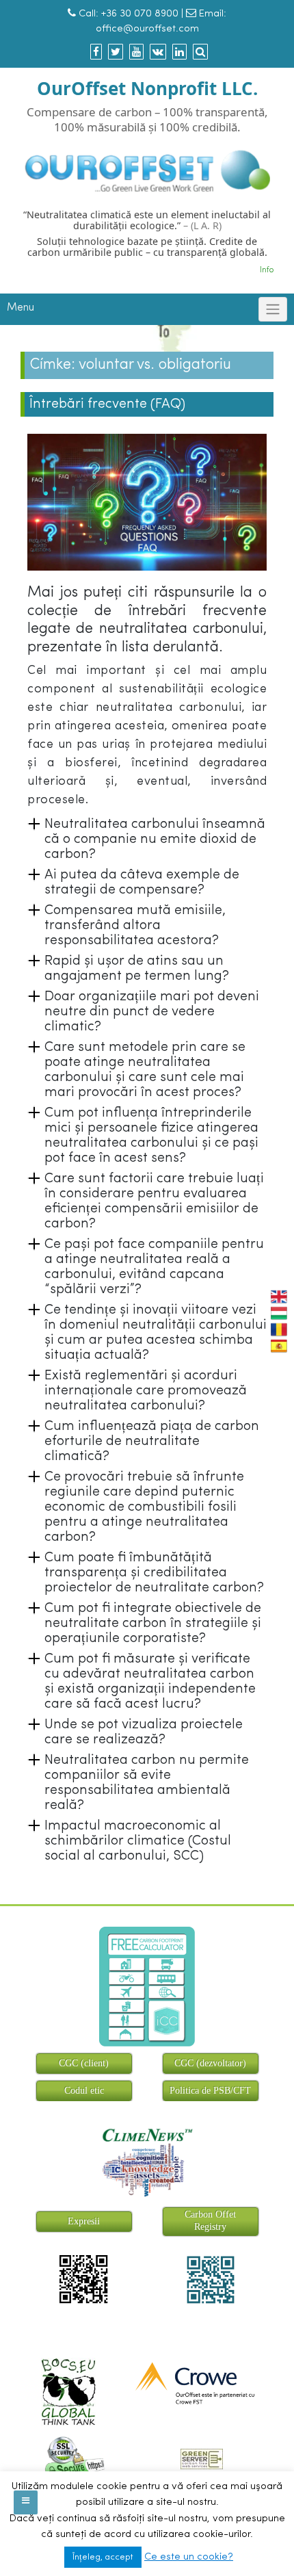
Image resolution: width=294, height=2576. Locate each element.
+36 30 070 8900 (140, 14)
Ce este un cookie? (189, 2557)
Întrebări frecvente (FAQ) (107, 404)
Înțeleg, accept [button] (103, 2557)
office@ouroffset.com (147, 29)
